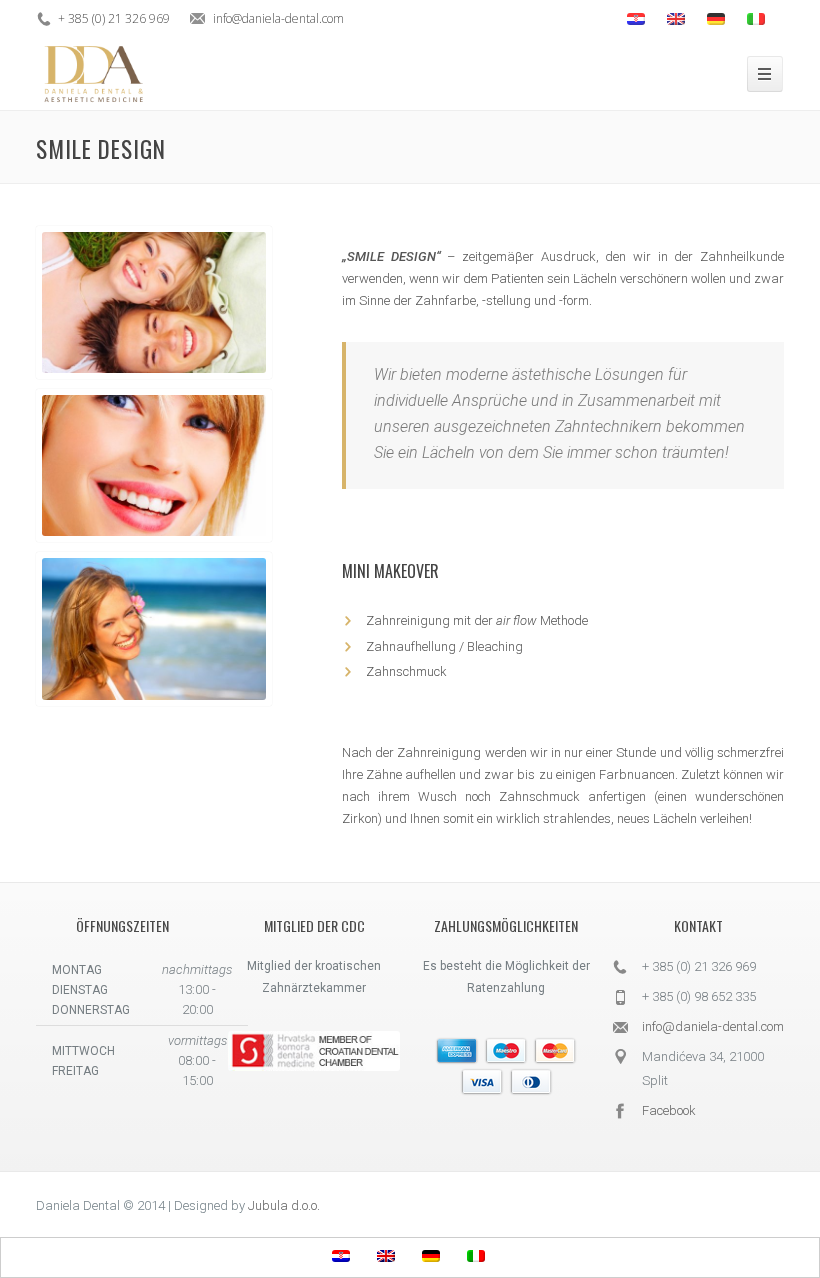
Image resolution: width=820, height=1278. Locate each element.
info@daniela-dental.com (713, 1026)
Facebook (669, 1110)
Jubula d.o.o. (284, 1205)
